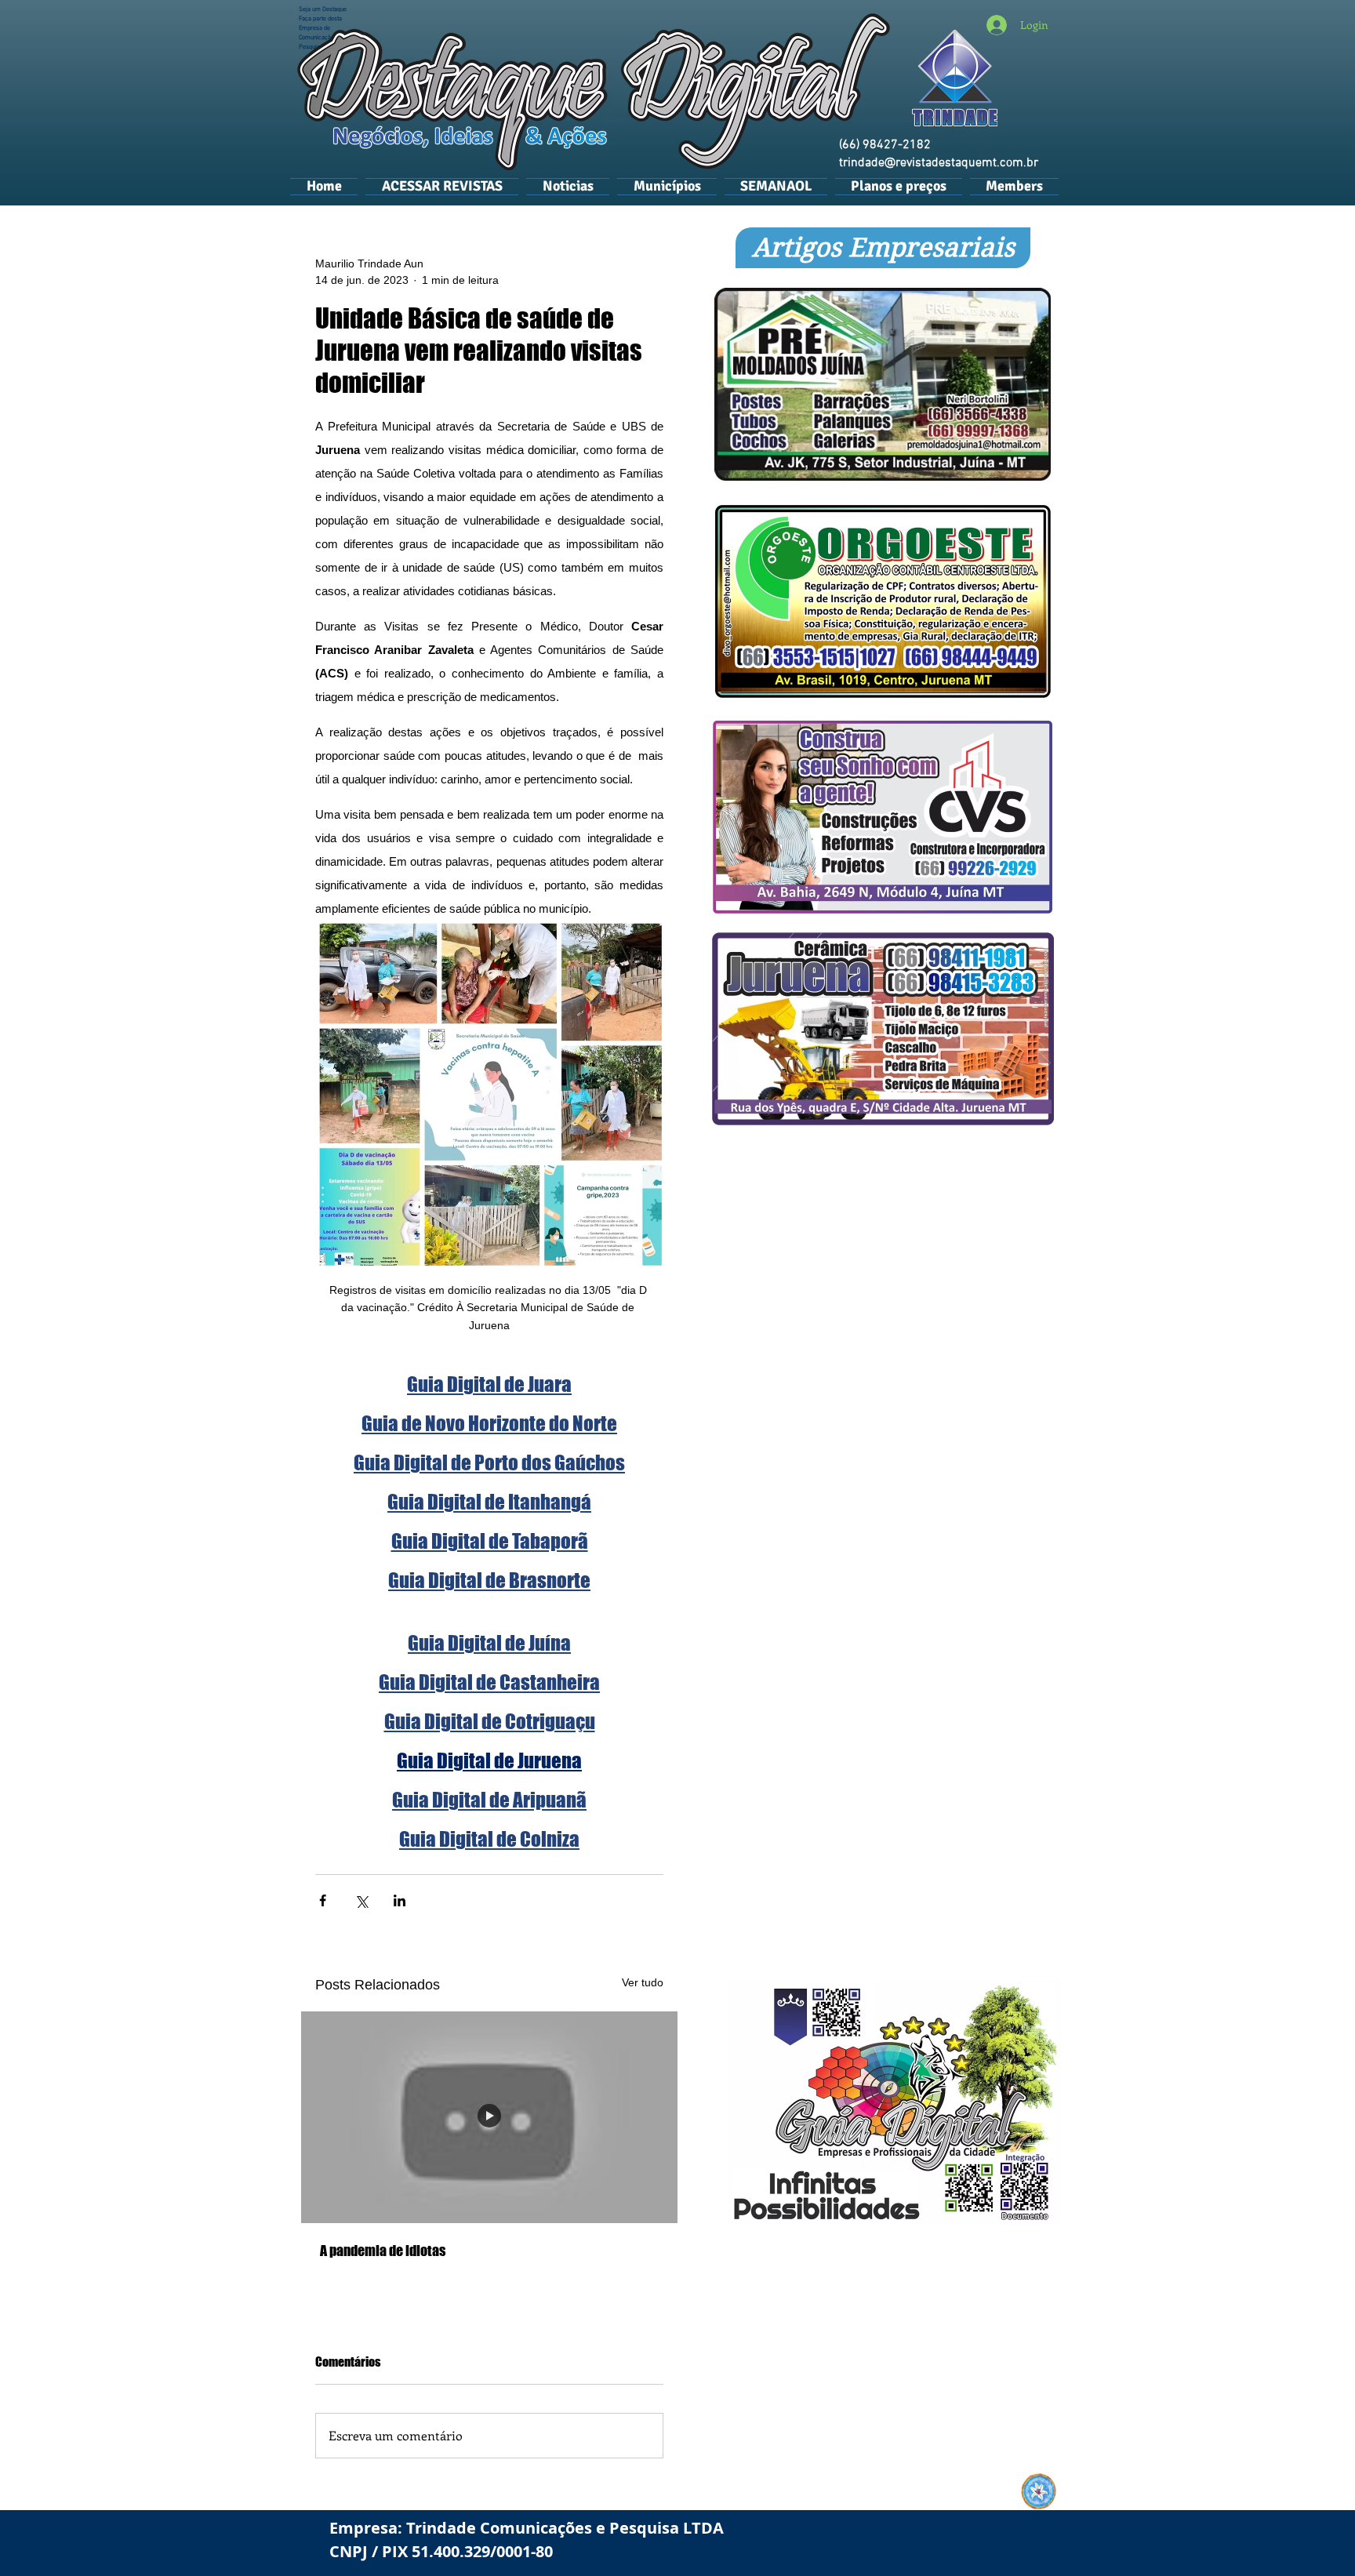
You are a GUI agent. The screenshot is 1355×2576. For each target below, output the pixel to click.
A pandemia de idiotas (383, 2251)
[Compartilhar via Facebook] (323, 1900)
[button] (667, 186)
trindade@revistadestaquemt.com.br (939, 163)
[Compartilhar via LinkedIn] (400, 1900)
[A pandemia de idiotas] (489, 2117)
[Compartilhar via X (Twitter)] (361, 1900)
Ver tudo (643, 1982)
